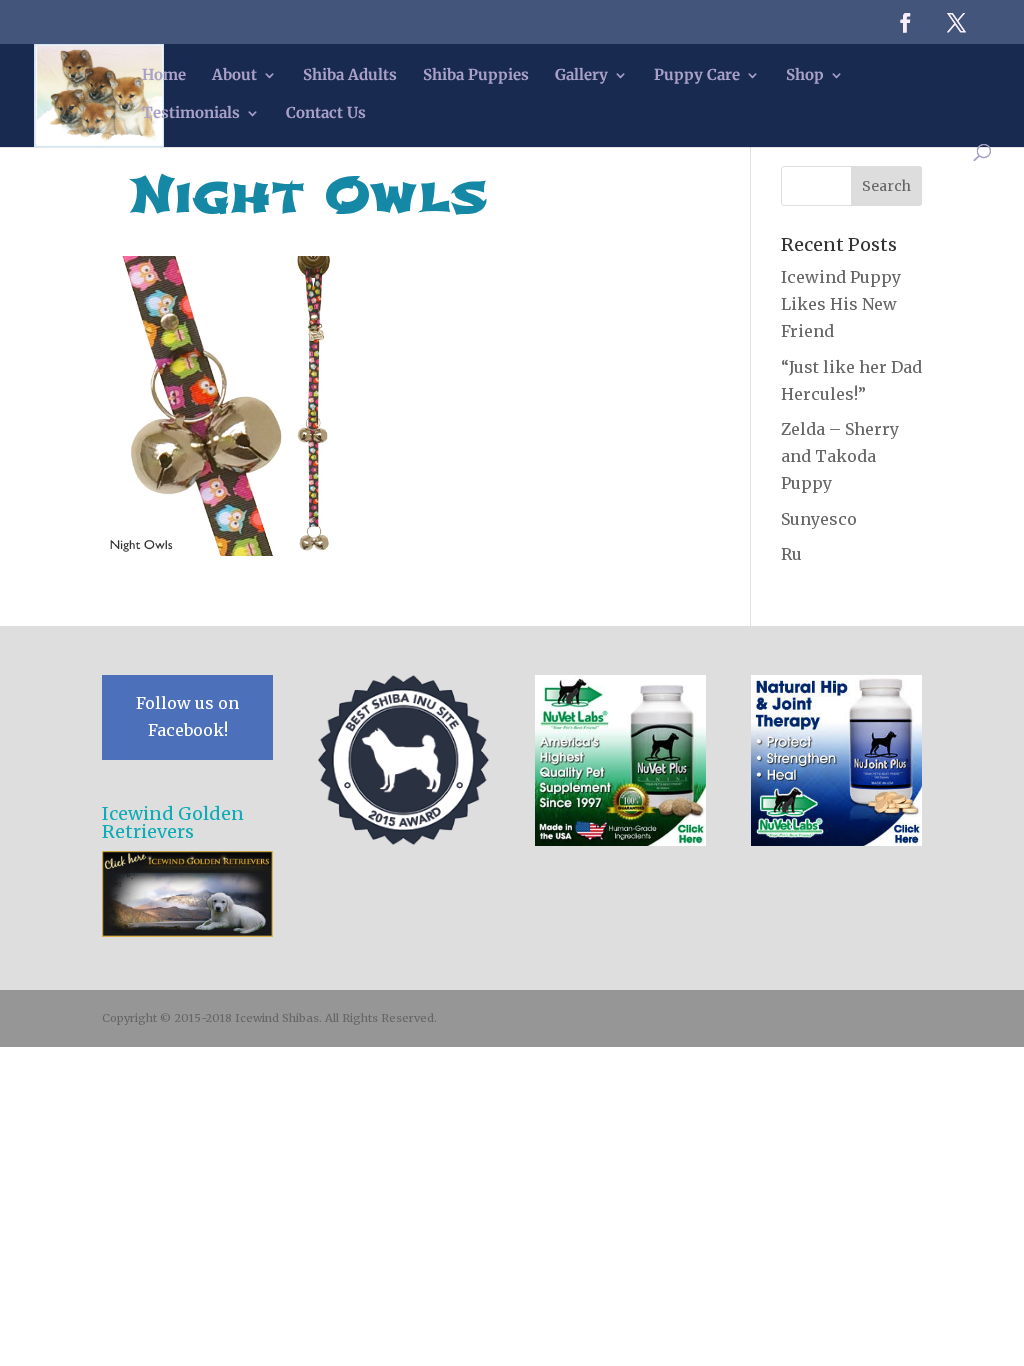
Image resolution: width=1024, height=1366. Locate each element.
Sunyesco (819, 519)
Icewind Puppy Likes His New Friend (841, 304)
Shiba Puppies (476, 76)
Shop (805, 76)
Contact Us (326, 114)
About (234, 76)
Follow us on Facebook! (187, 716)
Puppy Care (697, 76)
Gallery (581, 76)
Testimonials (191, 114)
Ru (791, 554)
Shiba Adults (350, 76)
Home (164, 76)
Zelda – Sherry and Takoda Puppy (840, 456)
